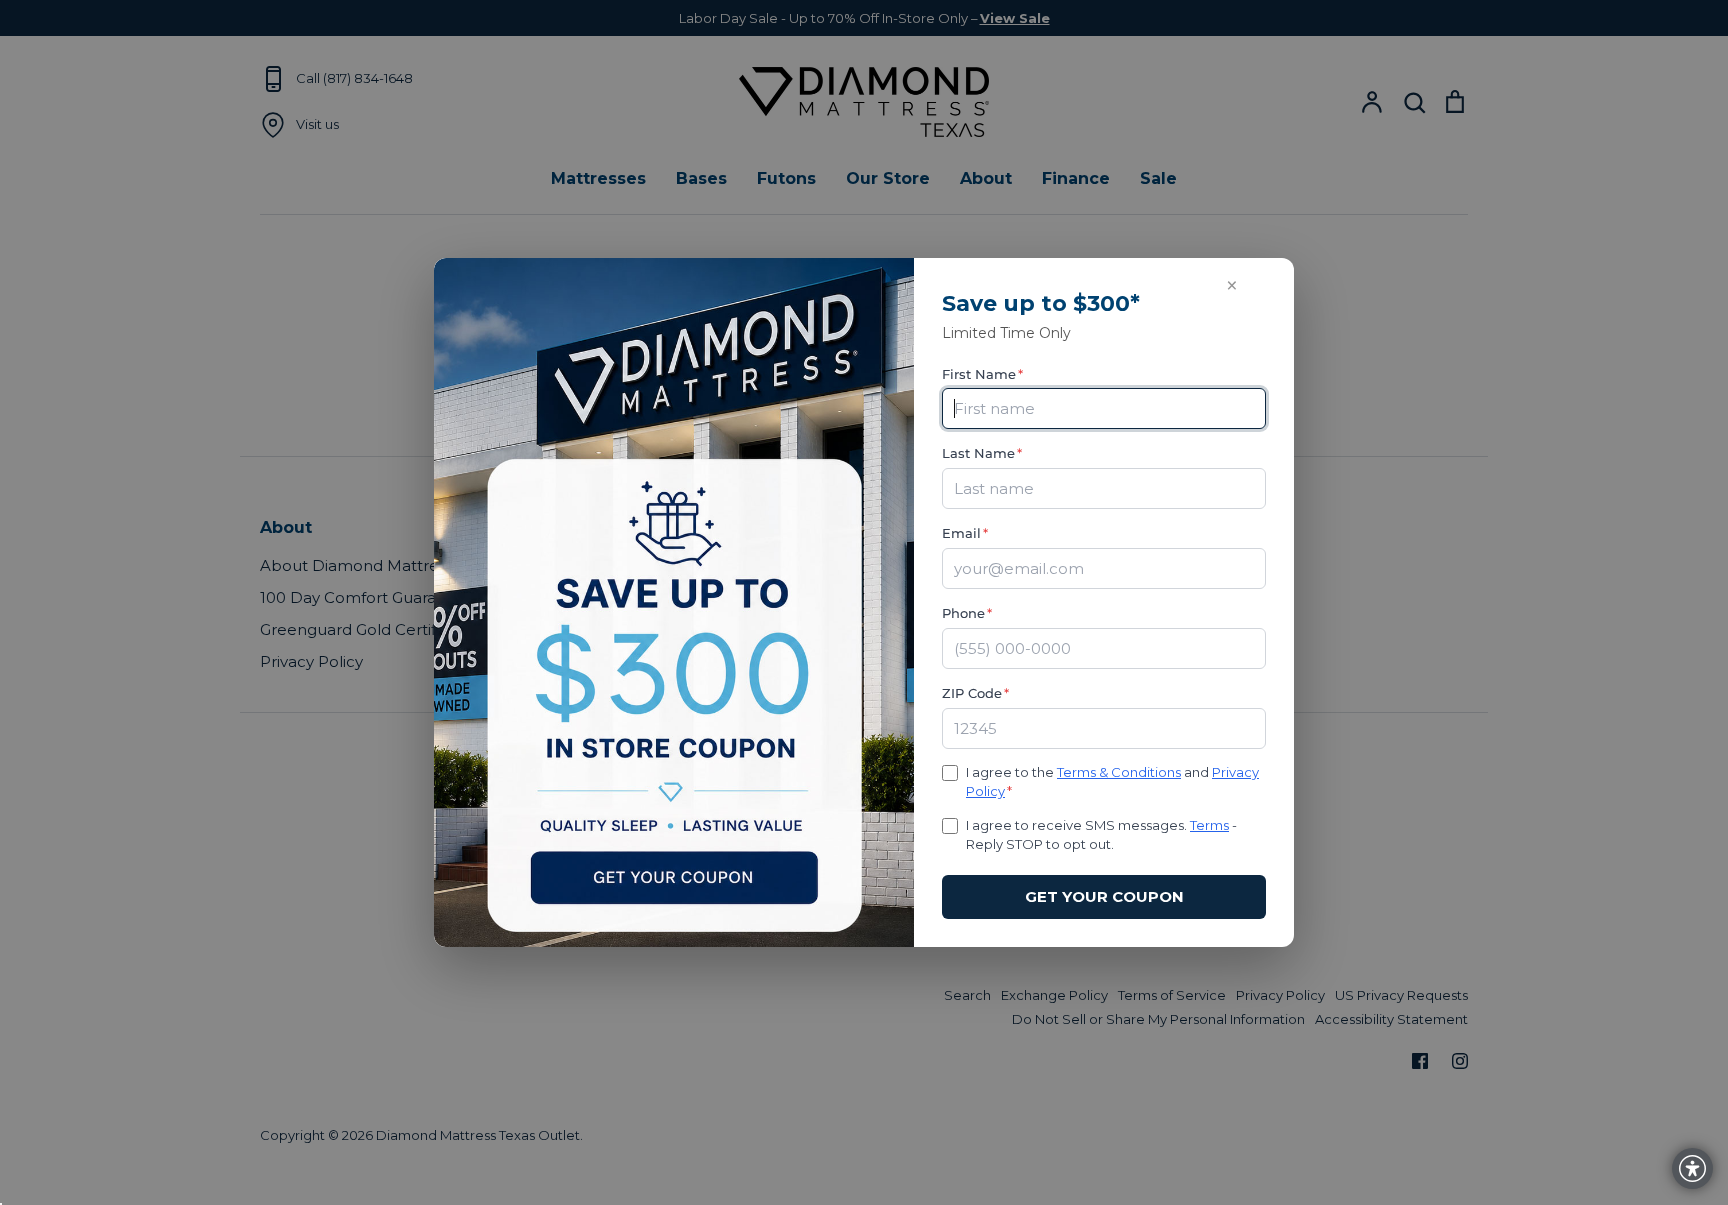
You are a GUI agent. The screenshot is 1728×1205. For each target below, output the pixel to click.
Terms (1209, 825)
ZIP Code (975, 693)
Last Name (982, 453)
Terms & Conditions (1119, 772)
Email (965, 533)
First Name (982, 374)
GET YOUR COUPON (1104, 896)
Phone (967, 613)
